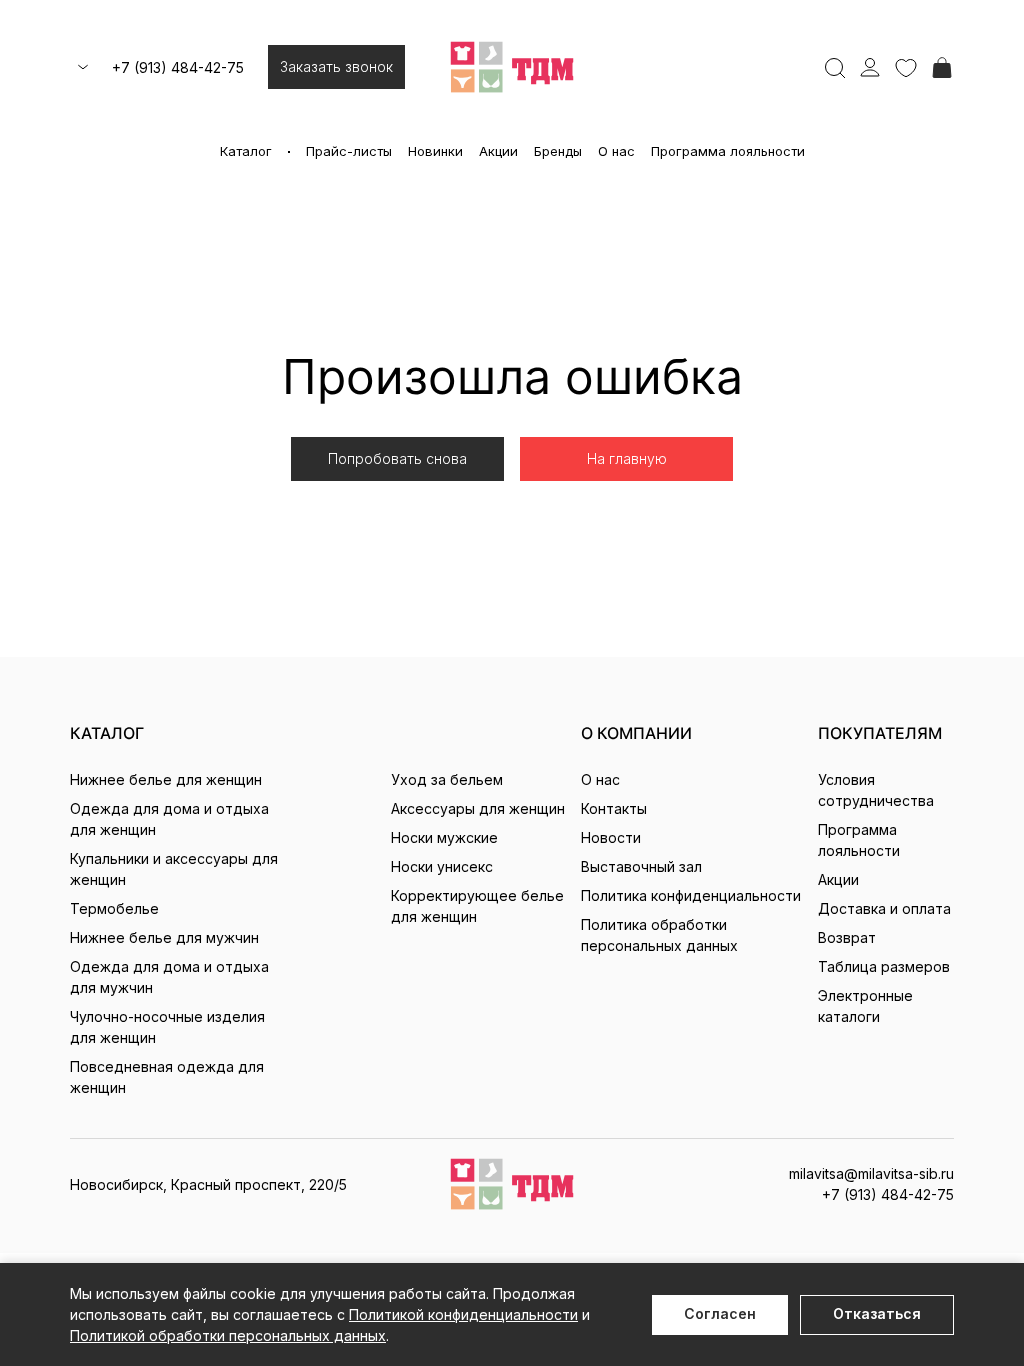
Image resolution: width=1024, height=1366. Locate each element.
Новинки (435, 151)
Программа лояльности (728, 151)
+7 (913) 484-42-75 (178, 67)
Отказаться (877, 1313)
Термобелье (114, 908)
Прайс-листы (349, 151)
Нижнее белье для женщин (166, 779)
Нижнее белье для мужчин (164, 937)
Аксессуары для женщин (478, 808)
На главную (627, 458)
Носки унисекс (442, 866)
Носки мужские (444, 837)
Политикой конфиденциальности (463, 1314)
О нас (616, 151)
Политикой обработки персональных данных (228, 1335)
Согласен (720, 1313)
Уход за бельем (447, 779)
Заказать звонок (336, 66)
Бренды (558, 151)
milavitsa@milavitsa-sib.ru (871, 1173)
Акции (498, 151)
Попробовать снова (397, 458)
